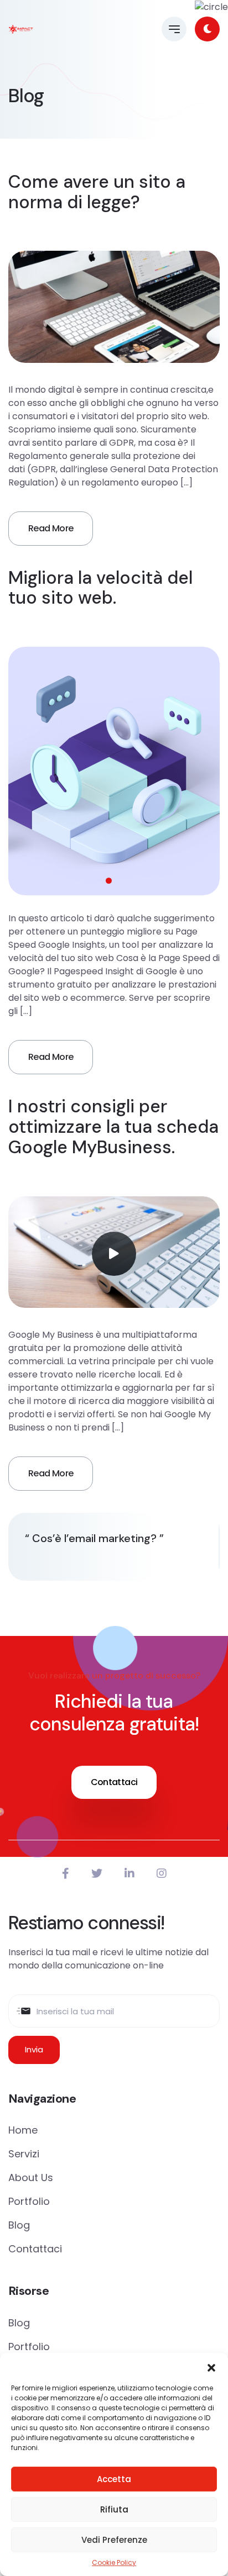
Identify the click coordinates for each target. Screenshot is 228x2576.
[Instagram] (162, 1873)
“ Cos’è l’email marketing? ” (94, 1538)
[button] (211, 2367)
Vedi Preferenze (114, 2540)
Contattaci (114, 1782)
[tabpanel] (114, 771)
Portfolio (29, 2201)
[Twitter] (97, 1873)
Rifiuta (114, 2509)
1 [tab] (109, 881)
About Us (31, 2178)
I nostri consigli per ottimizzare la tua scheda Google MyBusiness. (113, 1127)
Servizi (24, 2154)
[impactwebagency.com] (21, 29)
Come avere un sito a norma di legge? (97, 192)
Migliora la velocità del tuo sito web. (100, 588)
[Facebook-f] (66, 1873)
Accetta (114, 2479)
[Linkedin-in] (129, 1873)
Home (23, 2130)
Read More (51, 528)
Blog (19, 2225)
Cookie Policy (114, 2562)
